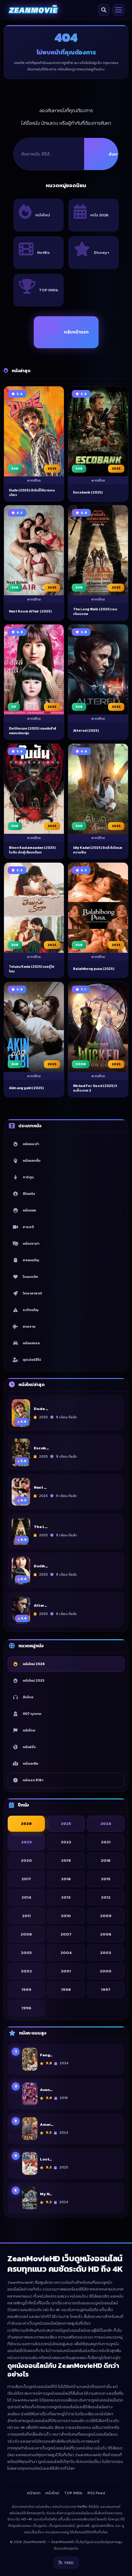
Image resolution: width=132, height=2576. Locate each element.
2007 (66, 1934)
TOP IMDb (49, 290)
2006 (106, 1934)
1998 (66, 1989)
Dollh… (41, 1566)
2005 (26, 1953)
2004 (66, 1953)
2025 (66, 1824)
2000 (106, 1971)
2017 (26, 1879)
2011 (26, 1916)
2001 (66, 1971)
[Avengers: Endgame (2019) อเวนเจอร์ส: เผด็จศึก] (30, 2094)
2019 (66, 1860)
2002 (26, 1971)
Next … (40, 1488)
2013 (66, 1897)
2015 (106, 1879)
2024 (106, 1824)
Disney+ (102, 252)
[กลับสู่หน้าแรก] (33, 10)
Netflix (43, 252)
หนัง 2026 (99, 215)
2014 (26, 1897)
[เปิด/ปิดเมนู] (118, 10)
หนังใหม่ (43, 215)
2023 (26, 1842)
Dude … (41, 1409)
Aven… (46, 2090)
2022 (66, 1842)
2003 (106, 1953)
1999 (26, 1989)
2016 (66, 1879)
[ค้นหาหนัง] (104, 10)
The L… (41, 1527)
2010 (66, 1916)
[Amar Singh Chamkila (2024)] (30, 2129)
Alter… (40, 1606)
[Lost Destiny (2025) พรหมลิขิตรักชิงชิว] (30, 2163)
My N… (46, 2194)
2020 (26, 1860)
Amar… (47, 2125)
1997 (106, 1989)
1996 (26, 2008)
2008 (26, 1934)
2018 (106, 1860)
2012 (106, 1897)
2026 (26, 1824)
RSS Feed (96, 2493)
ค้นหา (114, 154)
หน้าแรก (34, 2493)
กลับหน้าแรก (76, 332)
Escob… (41, 1448)
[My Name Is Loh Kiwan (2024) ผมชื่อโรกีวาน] (30, 2198)
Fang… (46, 2055)
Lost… (46, 2159)
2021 (106, 1842)
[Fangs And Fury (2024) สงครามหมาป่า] (30, 2059)
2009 (106, 1916)
